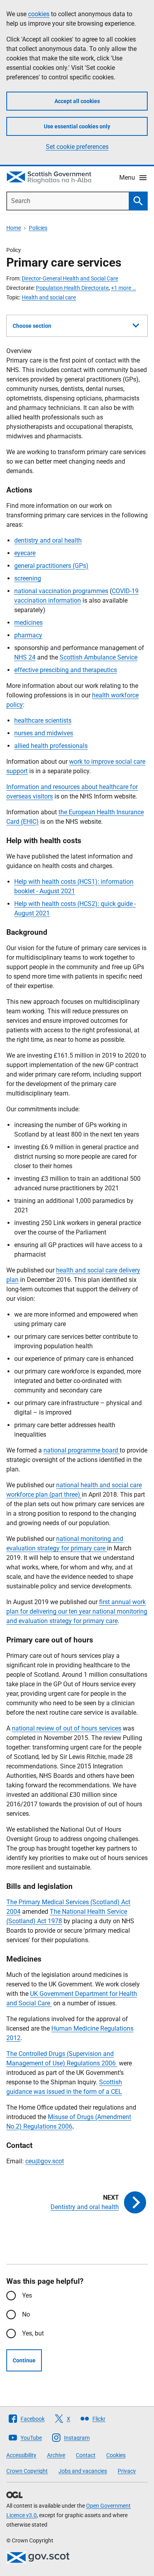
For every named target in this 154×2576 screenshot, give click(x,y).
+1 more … (123, 288)
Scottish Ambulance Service (99, 657)
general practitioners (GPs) (51, 566)
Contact (86, 2455)
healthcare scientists (43, 721)
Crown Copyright (27, 2471)
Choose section (32, 326)
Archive (56, 2455)
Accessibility (21, 2455)
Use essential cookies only (77, 126)
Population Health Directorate (72, 288)
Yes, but (33, 2333)
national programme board (82, 1450)
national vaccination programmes (61, 591)
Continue (24, 2360)
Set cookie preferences (77, 147)
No (26, 2314)
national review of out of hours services (67, 1728)
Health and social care (49, 297)
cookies (39, 14)
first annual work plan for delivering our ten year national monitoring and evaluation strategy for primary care (77, 1611)
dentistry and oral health (48, 540)
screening (28, 578)
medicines (28, 623)
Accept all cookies (77, 101)
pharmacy (28, 635)
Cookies (116, 2455)
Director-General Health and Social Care (70, 278)
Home (14, 228)
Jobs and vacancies (83, 2471)
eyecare (25, 553)
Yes (27, 2295)
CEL (116, 2092)
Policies (38, 228)
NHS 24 (25, 657)
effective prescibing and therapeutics (66, 670)
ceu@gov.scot (45, 2161)
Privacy (127, 2471)
